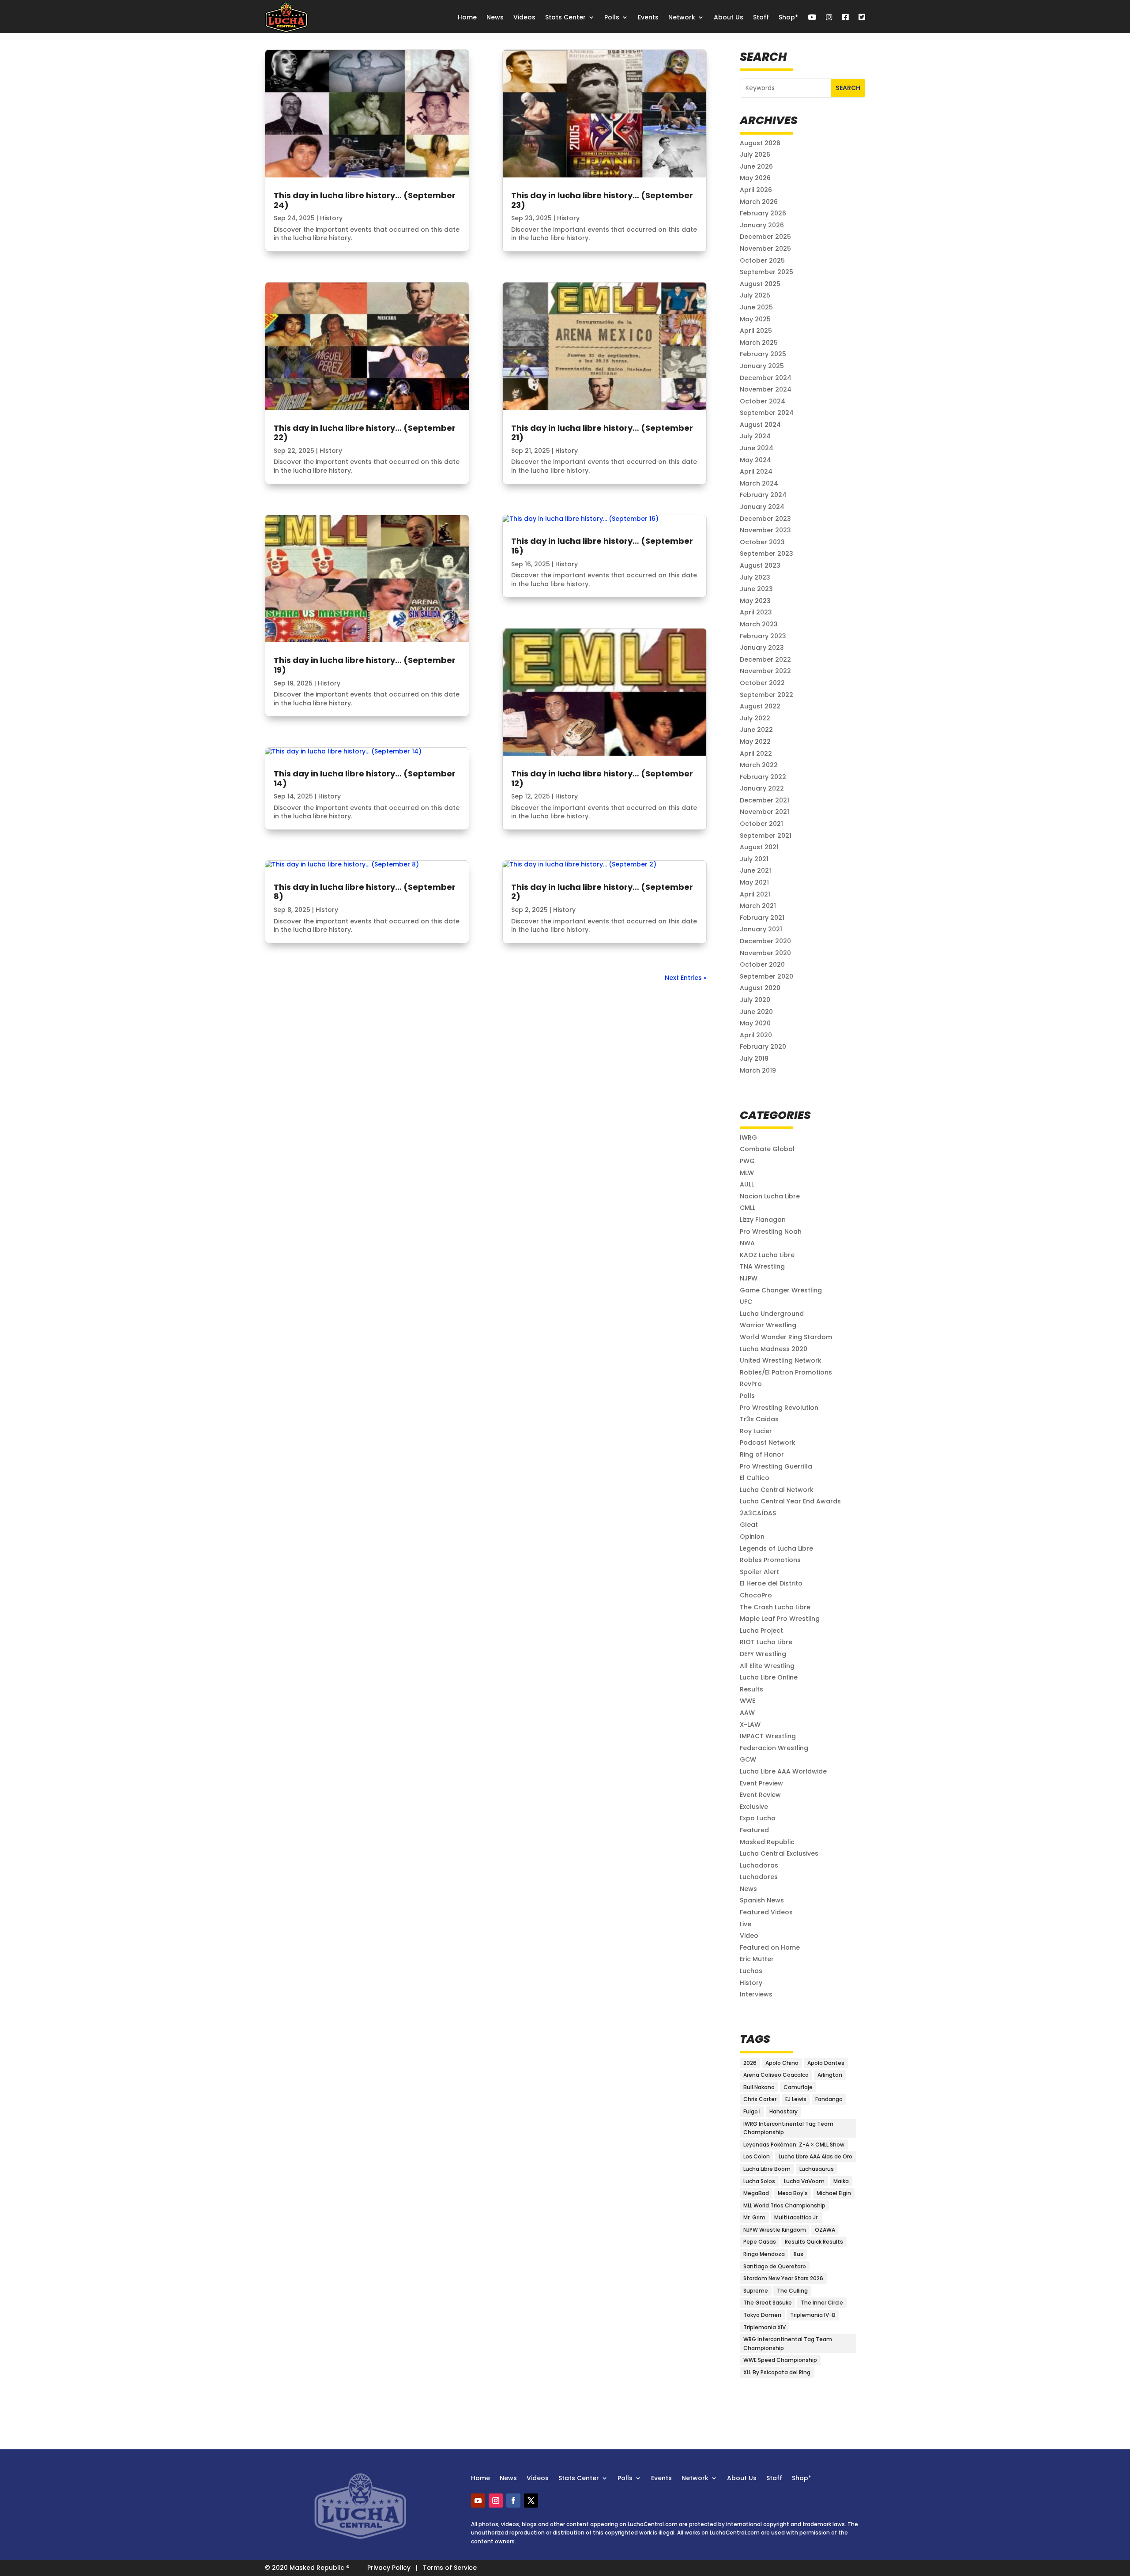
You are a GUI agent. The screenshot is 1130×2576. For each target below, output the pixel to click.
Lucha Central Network (777, 1490)
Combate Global (767, 1149)
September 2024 (767, 413)
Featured (754, 1830)
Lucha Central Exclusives (779, 1853)
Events (648, 17)
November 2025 (765, 249)
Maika (841, 2181)
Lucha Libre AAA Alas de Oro (815, 2156)
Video (749, 1936)
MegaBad (756, 2193)
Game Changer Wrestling (781, 1290)
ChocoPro (756, 1595)
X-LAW (750, 1725)
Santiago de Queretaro (775, 2266)
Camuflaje (798, 2087)
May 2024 (755, 460)
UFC (746, 1302)
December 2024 (766, 378)
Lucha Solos (759, 2181)
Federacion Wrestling (774, 1748)
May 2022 (755, 742)
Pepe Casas (760, 2242)
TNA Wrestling (762, 1266)
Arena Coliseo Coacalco (776, 2075)
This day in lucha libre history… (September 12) (602, 778)
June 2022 (756, 730)
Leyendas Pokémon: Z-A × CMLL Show (794, 2145)
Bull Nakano (759, 2087)
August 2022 (760, 706)
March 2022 (759, 765)
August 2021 (759, 847)
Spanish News (762, 1900)
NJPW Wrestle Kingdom (775, 2230)
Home (467, 17)
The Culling (792, 2291)
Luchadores (759, 1877)
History (331, 218)
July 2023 (755, 577)
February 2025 (763, 354)
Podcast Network (768, 1442)
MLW (747, 1173)
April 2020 (756, 1035)
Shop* (788, 17)
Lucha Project (761, 1631)
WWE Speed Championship (780, 2360)
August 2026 (760, 143)
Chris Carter (760, 2099)
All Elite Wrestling (767, 1666)
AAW (747, 1713)
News (495, 17)
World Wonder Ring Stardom (786, 1337)
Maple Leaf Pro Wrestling (780, 1619)
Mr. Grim (754, 2217)
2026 (750, 2063)
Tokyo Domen (762, 2315)
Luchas (751, 1971)
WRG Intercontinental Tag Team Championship (788, 2344)
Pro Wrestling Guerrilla (776, 1466)
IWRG (748, 1137)
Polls (612, 17)
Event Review (760, 1795)
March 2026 (759, 202)
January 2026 (762, 225)
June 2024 (757, 448)
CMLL (748, 1208)
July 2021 (754, 859)
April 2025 (756, 331)
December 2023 (765, 519)
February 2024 (763, 495)
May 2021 (754, 882)
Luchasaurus (817, 2169)
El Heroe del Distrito (771, 1583)
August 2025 (760, 284)
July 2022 (755, 718)
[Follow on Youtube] (478, 2501)
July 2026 (755, 154)
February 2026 (763, 213)
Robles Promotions (770, 1560)
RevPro (751, 1384)
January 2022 (762, 788)
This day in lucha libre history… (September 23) (602, 200)
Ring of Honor (762, 1454)
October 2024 (763, 401)
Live (746, 1924)
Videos (524, 17)
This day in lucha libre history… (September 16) (602, 546)
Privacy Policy (389, 2568)
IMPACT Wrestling (768, 1736)
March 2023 (759, 624)
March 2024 (759, 483)
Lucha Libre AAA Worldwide (783, 1771)
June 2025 (756, 307)
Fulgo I (752, 2111)
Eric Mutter (757, 1959)
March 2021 (758, 906)
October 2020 (762, 964)
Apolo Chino (782, 2063)
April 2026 (756, 190)
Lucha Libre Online (769, 1677)
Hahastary (783, 2111)
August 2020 (760, 988)
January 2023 (762, 648)
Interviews (756, 1994)
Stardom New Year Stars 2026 (783, 2278)
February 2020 (763, 1047)
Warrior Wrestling (768, 1325)
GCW (748, 1759)
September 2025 (767, 272)
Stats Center (565, 17)
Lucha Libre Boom (767, 2169)
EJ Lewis (796, 2099)
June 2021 (755, 870)
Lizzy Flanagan (763, 1220)
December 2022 (765, 659)
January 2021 (761, 929)
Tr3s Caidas (759, 1419)
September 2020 (767, 976)
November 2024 (766, 389)
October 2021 (761, 824)
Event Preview (761, 1783)
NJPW (749, 1278)
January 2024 (762, 507)
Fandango (829, 2099)
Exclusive (754, 1807)
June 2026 (756, 166)
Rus (799, 2254)
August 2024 (760, 425)
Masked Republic (767, 1842)
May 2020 (755, 1023)
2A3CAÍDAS (758, 1513)
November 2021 (765, 812)
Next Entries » (686, 978)
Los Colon (757, 2156)
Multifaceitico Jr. (797, 2217)
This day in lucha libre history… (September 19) (365, 665)
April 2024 (756, 471)
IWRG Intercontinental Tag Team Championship (788, 2128)
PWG (747, 1161)
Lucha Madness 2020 (774, 1349)
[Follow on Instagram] (496, 2501)
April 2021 (755, 894)
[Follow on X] (531, 2501)
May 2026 (755, 178)
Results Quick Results (814, 2242)
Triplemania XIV (765, 2327)
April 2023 (756, 612)
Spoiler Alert (759, 1572)
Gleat (749, 1525)
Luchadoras (759, 1865)
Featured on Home (770, 1947)
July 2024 (755, 436)
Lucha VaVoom (804, 2181)
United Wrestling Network (781, 1360)
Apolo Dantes (826, 2063)
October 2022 (762, 683)
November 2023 (765, 530)
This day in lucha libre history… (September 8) (365, 892)
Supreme (756, 2291)
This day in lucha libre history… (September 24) (365, 200)
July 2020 (755, 1000)
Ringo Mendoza (764, 2254)
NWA (747, 1243)
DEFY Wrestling (763, 1654)
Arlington (830, 2075)
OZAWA (825, 2230)
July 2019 (754, 1058)
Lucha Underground (772, 1314)
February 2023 (763, 636)
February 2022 (763, 777)
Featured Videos (766, 1912)
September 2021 (766, 836)
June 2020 (756, 1012)
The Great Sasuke (768, 2303)
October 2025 (762, 260)
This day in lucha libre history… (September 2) (602, 892)
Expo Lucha (758, 1818)
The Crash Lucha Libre (775, 1607)
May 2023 (755, 601)
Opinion (752, 1537)
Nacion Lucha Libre (770, 1196)
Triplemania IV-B (813, 2315)
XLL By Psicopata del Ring (777, 2372)
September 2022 (767, 695)
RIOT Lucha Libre (766, 1642)
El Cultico (755, 1478)
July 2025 (755, 295)
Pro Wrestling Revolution (779, 1408)
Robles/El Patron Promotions (786, 1372)
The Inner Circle (822, 2303)
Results (751, 1689)
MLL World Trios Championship (784, 2205)
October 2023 (762, 542)
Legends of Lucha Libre (776, 1548)
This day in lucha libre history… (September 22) (365, 433)
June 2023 (756, 589)
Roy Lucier (756, 1431)
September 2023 (767, 554)
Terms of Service (450, 2568)
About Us (729, 17)
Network (682, 17)
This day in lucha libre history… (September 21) (602, 433)
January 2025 (762, 366)
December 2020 (765, 941)
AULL (747, 1184)
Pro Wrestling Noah (771, 1232)
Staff (761, 17)
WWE (748, 1701)
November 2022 (765, 671)
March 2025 (759, 343)
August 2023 (760, 565)
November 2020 (765, 953)
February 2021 (762, 918)
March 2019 (758, 1070)
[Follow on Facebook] (513, 2501)
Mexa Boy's (793, 2193)
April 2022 (756, 753)
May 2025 (755, 319)
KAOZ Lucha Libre (767, 1255)
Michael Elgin (834, 2193)
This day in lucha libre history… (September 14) (365, 778)
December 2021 (765, 800)
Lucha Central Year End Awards (790, 1501)
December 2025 (765, 237)
